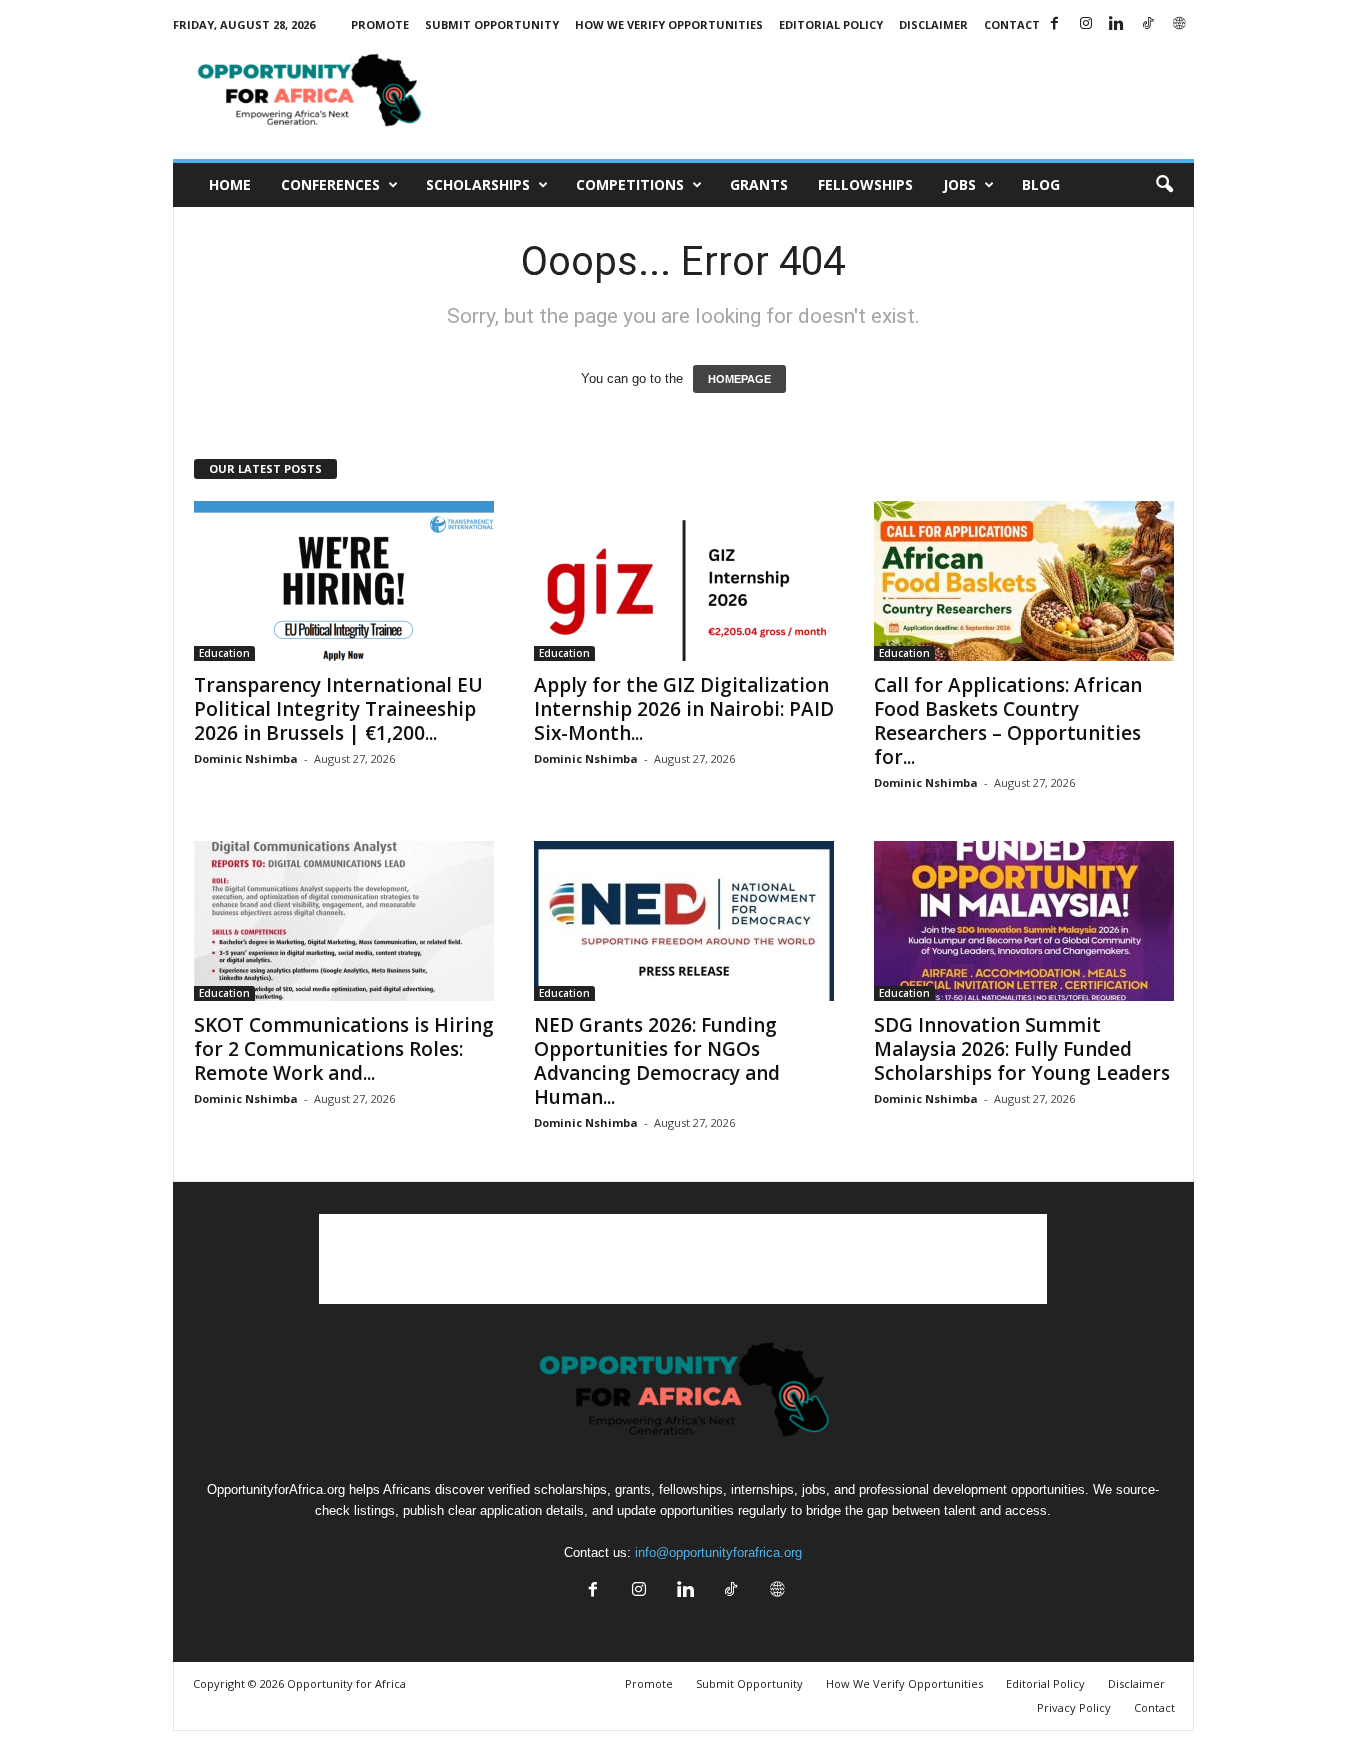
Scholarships (478, 184)
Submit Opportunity (492, 24)
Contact (1012, 24)
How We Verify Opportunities (669, 24)
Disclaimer (933, 24)
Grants (759, 184)
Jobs (959, 184)
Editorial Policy (831, 24)
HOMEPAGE (739, 379)
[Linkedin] (1117, 24)
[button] (1164, 185)
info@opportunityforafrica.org (718, 1552)
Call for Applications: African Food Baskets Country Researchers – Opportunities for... (1008, 721)
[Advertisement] (830, 94)
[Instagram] (1086, 24)
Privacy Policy (1074, 1707)
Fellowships (865, 184)
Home (230, 184)
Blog (1041, 184)
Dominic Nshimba (246, 758)
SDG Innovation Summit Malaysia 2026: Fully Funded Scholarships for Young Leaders (1022, 1049)
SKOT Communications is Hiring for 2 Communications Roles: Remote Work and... (344, 1049)
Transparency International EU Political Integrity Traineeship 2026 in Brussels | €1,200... (338, 709)
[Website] (1179, 24)
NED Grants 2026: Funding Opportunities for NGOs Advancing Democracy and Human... (657, 1061)
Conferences (330, 184)
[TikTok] (1148, 24)
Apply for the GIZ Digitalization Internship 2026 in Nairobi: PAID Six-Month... (684, 709)
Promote (380, 24)
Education (224, 653)
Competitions (630, 184)
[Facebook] (1055, 24)
